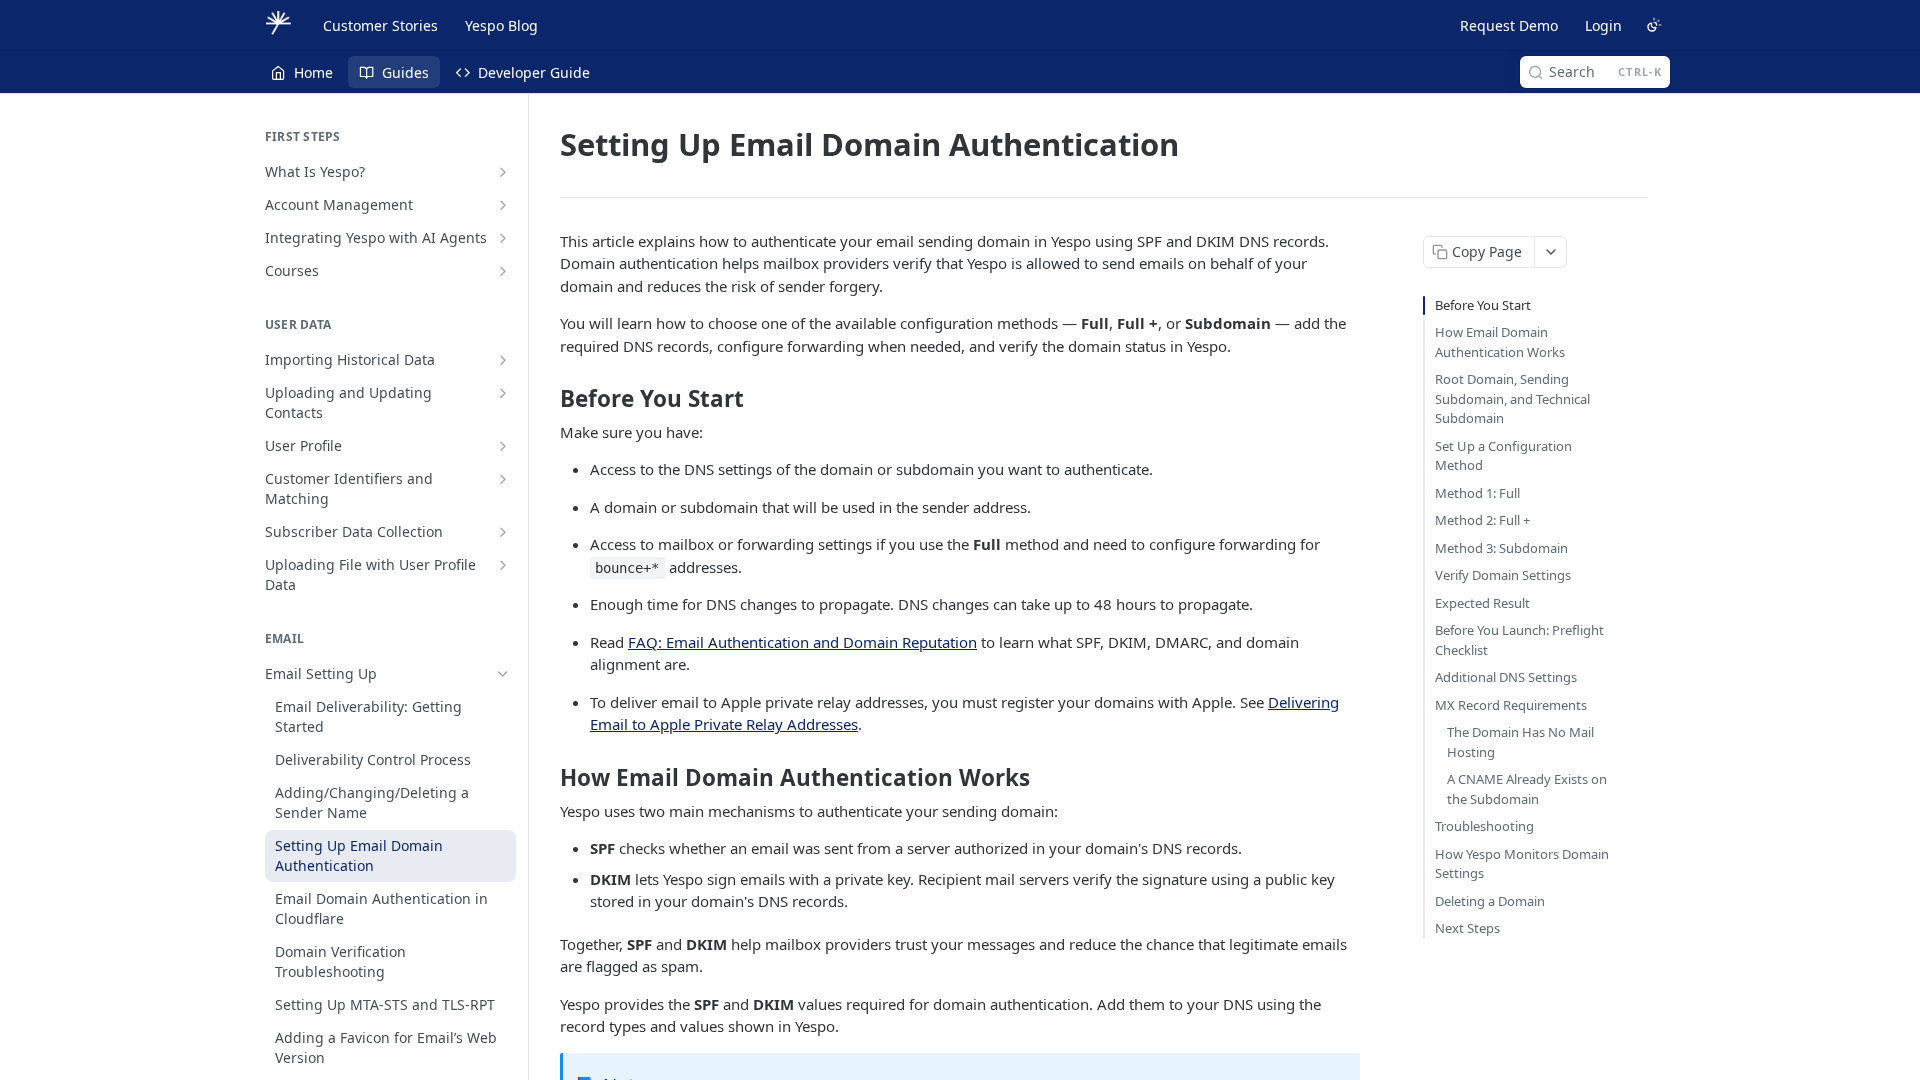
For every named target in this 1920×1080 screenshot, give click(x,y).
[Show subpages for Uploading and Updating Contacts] (503, 393)
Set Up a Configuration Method (1503, 456)
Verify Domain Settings (1503, 575)
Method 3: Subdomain (1501, 548)
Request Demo (1509, 25)
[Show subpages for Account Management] (503, 205)
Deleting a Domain (1490, 901)
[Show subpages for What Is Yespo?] (503, 172)
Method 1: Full (1477, 493)
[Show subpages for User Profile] (503, 446)
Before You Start (1483, 305)
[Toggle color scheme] (1654, 25)
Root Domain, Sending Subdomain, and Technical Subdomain (1512, 398)
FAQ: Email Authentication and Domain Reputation (802, 642)
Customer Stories (380, 25)
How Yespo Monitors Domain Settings (1522, 864)
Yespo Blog (501, 25)
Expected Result (1482, 603)
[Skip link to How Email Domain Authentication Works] (546, 778)
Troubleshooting (1484, 826)
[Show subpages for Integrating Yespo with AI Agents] (503, 238)
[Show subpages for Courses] (503, 271)
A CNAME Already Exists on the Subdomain (1527, 789)
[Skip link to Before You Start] (546, 399)
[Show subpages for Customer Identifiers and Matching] (503, 479)
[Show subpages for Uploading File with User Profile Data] (503, 565)
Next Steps (1467, 928)
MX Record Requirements (1511, 705)
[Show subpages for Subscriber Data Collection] (503, 532)
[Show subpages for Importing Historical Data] (503, 360)
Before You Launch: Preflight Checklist (1519, 640)
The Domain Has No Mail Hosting (1520, 742)
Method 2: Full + (1482, 520)
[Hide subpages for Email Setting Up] (503, 674)
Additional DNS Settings (1506, 677)
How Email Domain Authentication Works (1500, 342)
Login (1603, 25)
